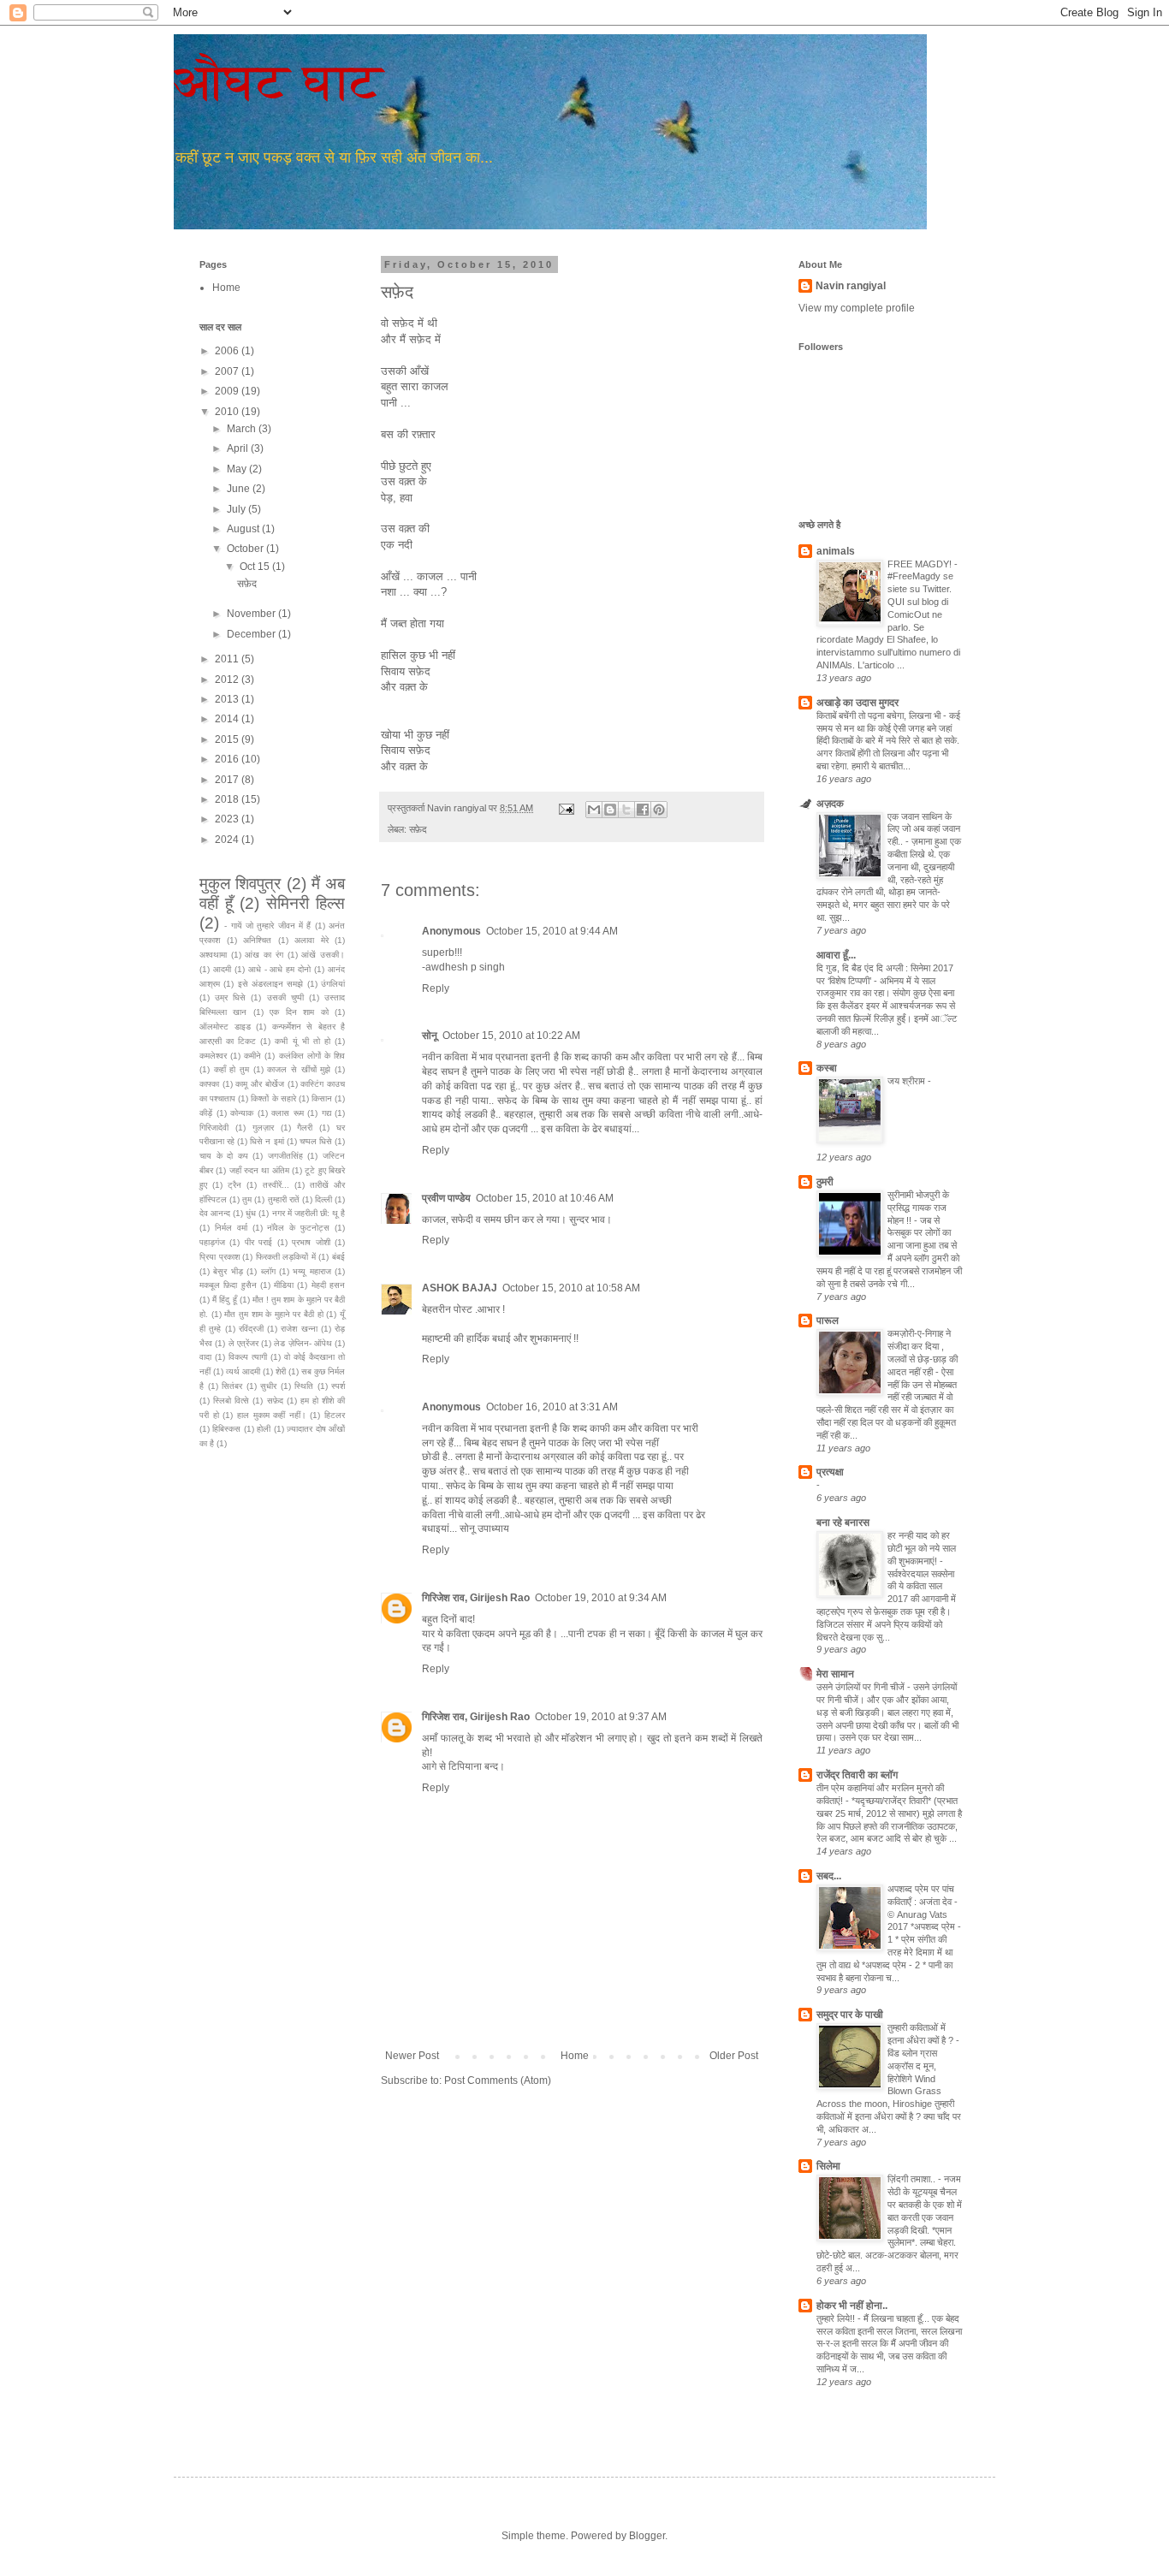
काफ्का (209, 1084)
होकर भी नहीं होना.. (852, 2306)
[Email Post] (566, 808)
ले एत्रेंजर (243, 1343)
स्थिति (304, 1386)
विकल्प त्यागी (248, 1357)
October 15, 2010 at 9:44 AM (552, 931)
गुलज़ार (263, 1128)
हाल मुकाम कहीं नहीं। (272, 1415)
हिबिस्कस (226, 1429)
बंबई (338, 1257)
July (237, 509)
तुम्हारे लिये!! (837, 2318)
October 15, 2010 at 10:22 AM (511, 1036)
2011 (228, 659)
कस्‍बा (827, 1068)
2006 (228, 351)
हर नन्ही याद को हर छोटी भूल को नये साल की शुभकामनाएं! (922, 1548)
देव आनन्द (215, 1213)
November (252, 614)
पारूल (828, 1321)
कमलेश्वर (213, 1056)
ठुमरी (825, 1182)
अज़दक (830, 804)
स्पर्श (338, 1386)
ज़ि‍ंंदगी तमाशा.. (913, 2179)
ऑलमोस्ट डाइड (225, 1027)
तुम (247, 1199)
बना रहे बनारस (843, 1522)
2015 (228, 739)
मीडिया (284, 1285)
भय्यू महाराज (312, 1271)
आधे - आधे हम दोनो (280, 969)
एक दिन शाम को (299, 1012)
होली (264, 1429)
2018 (228, 799)
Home (575, 2056)
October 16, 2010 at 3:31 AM (552, 1407)
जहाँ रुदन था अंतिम (259, 1170)
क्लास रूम (288, 1113)
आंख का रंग (264, 955)
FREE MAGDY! (921, 564)
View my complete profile (857, 308)
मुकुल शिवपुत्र (240, 884)
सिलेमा (828, 2166)
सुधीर (268, 1386)
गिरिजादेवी (214, 1128)
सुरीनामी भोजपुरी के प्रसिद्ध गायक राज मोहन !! (918, 1208)
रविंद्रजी (251, 1329)
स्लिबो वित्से (231, 1401)
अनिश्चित (257, 940)
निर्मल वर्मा (231, 1228)
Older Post (734, 2056)
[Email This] (594, 810)
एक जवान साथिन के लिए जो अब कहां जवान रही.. (924, 829)
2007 (228, 371)
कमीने (252, 1056)
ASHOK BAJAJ (460, 1288)
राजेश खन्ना (299, 1329)
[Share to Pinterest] (659, 810)
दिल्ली (323, 1199)
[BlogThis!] (610, 810)
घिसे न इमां (267, 1141)
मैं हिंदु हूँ (224, 1300)
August (244, 529)
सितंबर (232, 1386)
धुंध (251, 1213)
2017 (228, 780)
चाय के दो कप (224, 1156)
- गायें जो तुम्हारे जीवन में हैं (267, 926)
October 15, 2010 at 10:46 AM (545, 1198)
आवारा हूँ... (836, 955)
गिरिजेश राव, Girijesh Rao (476, 1598)
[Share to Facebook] (643, 810)
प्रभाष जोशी (311, 1242)
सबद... (829, 1876)
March (243, 429)
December (252, 634)
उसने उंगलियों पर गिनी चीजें (862, 1687)
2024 (228, 840)
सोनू (430, 1036)
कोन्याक (242, 1113)
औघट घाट (279, 82)
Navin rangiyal (851, 286)
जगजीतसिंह (285, 1156)
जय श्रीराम (908, 1081)
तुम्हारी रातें (284, 1199)
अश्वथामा (213, 955)
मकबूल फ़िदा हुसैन (228, 1285)
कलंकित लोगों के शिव (312, 1056)
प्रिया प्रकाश (220, 1257)
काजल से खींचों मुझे (299, 1069)
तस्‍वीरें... (276, 1185)
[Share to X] (626, 810)
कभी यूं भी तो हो (302, 1041)
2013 (228, 699)
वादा (205, 1357)
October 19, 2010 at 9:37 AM (601, 1717)
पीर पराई (258, 1242)
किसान (322, 1098)
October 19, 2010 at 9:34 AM (601, 1598)
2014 (228, 719)
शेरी (281, 1371)
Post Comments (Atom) (498, 2080)
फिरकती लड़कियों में (286, 1257)
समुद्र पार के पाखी (850, 2015)
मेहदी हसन (328, 1285)
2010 (228, 412)
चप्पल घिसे (316, 1141)
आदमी (222, 969)
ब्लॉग (268, 1271)
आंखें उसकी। (323, 955)
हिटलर (335, 1415)
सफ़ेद (418, 829)
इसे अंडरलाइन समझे (271, 984)
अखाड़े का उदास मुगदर (857, 703)
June (240, 489)
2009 (228, 391)
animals (836, 551)
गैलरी (305, 1128)
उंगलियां (333, 984)
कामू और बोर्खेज (259, 1084)
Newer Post (412, 2056)
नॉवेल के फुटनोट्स (298, 1228)
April (239, 448)
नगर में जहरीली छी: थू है (309, 1213)
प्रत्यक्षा (830, 1472)
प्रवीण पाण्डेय (446, 1198)
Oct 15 (256, 567)
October (246, 549)
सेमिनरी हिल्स (306, 903)
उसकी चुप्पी (285, 997)
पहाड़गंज (212, 1242)
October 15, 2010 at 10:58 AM (571, 1288)
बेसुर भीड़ (228, 1271)
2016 (228, 759)
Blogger (647, 2536)
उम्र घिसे (230, 997)
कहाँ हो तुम (231, 1069)
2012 (228, 680)
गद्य (326, 1113)
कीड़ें (206, 1113)
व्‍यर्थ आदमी (243, 1371)
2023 (228, 819)
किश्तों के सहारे (273, 1098)
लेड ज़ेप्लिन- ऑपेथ (303, 1343)
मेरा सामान (835, 1674)
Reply (436, 988)
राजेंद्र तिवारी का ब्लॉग (857, 1775)
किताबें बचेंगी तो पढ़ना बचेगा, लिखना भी (880, 715)
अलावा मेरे (312, 940)
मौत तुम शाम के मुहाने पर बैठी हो (273, 1314)
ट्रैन (234, 1185)
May (238, 469)
